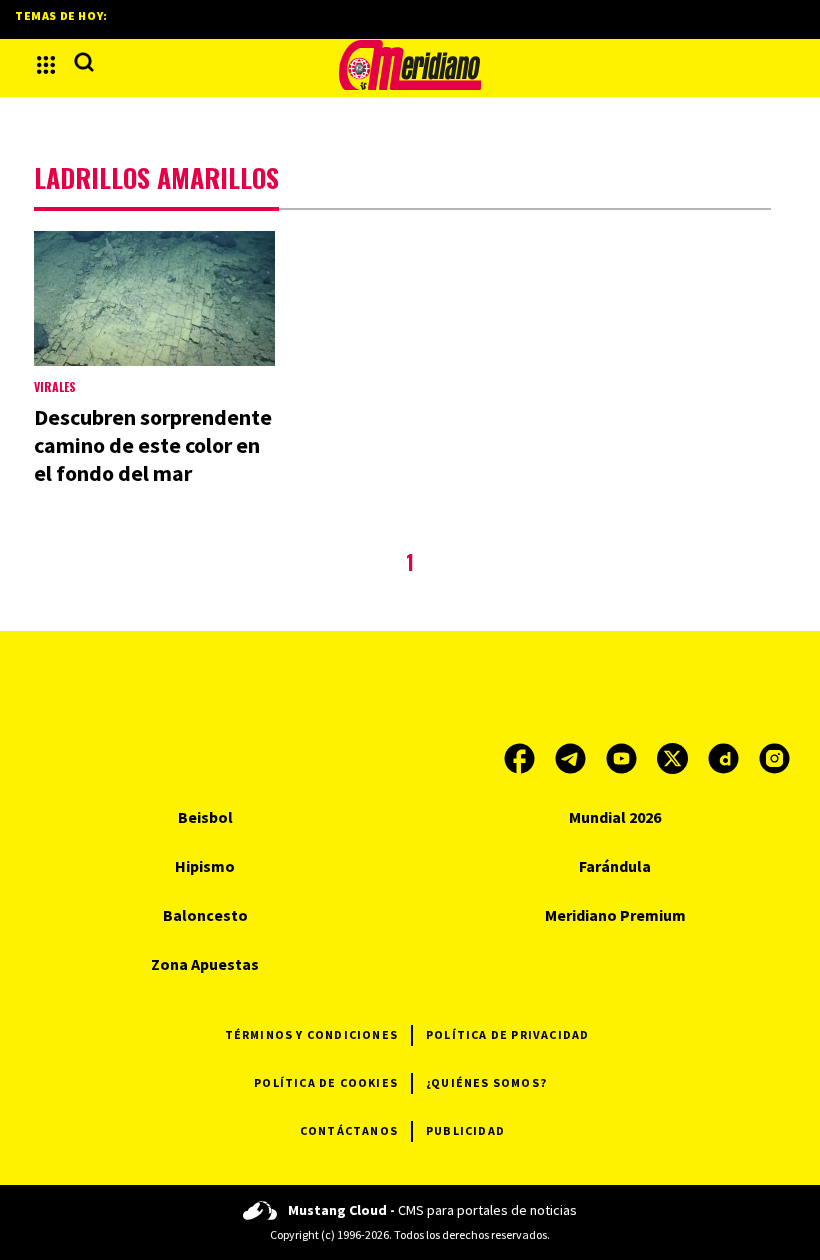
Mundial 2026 (615, 817)
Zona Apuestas (205, 964)
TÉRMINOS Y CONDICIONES (311, 1034)
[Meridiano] (410, 65)
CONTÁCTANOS (349, 1130)
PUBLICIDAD (465, 1130)
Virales (55, 386)
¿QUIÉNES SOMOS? (486, 1082)
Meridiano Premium (615, 915)
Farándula (615, 866)
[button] (46, 65)
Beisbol (205, 817)
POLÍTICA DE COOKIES (326, 1082)
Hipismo (205, 866)
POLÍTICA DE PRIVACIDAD (507, 1034)
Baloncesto (205, 915)
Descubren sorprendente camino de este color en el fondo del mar (153, 445)
